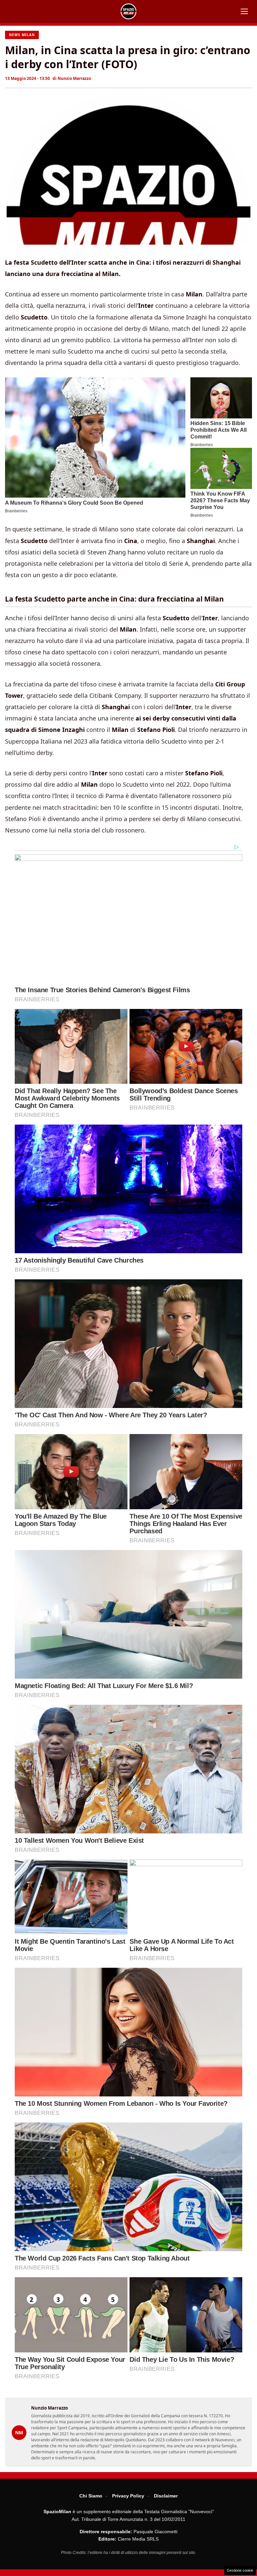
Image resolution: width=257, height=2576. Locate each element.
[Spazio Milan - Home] (128, 11)
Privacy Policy (128, 2496)
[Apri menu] (244, 11)
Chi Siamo (91, 2496)
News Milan (22, 35)
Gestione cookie (240, 2570)
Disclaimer (166, 2496)
